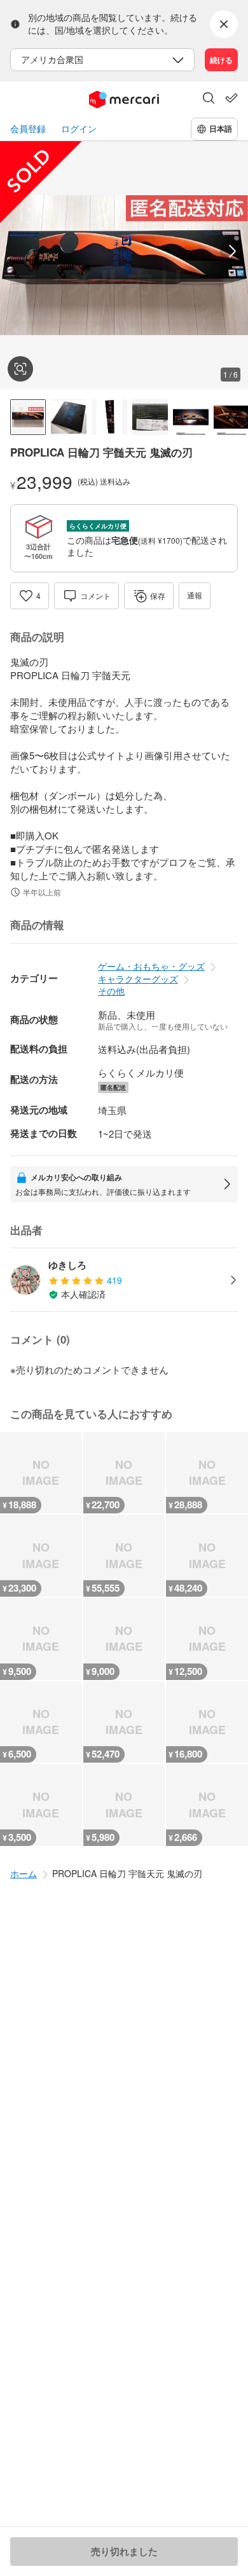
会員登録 (28, 129)
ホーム (24, 1873)
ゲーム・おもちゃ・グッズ (151, 966)
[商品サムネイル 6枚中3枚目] (109, 417)
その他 (111, 991)
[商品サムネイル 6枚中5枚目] (191, 417)
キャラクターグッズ (138, 979)
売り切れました (124, 2551)
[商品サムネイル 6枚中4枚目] (150, 417)
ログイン (79, 129)
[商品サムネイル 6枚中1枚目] (28, 417)
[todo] (231, 98)
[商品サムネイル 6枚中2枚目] (69, 417)
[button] (209, 99)
